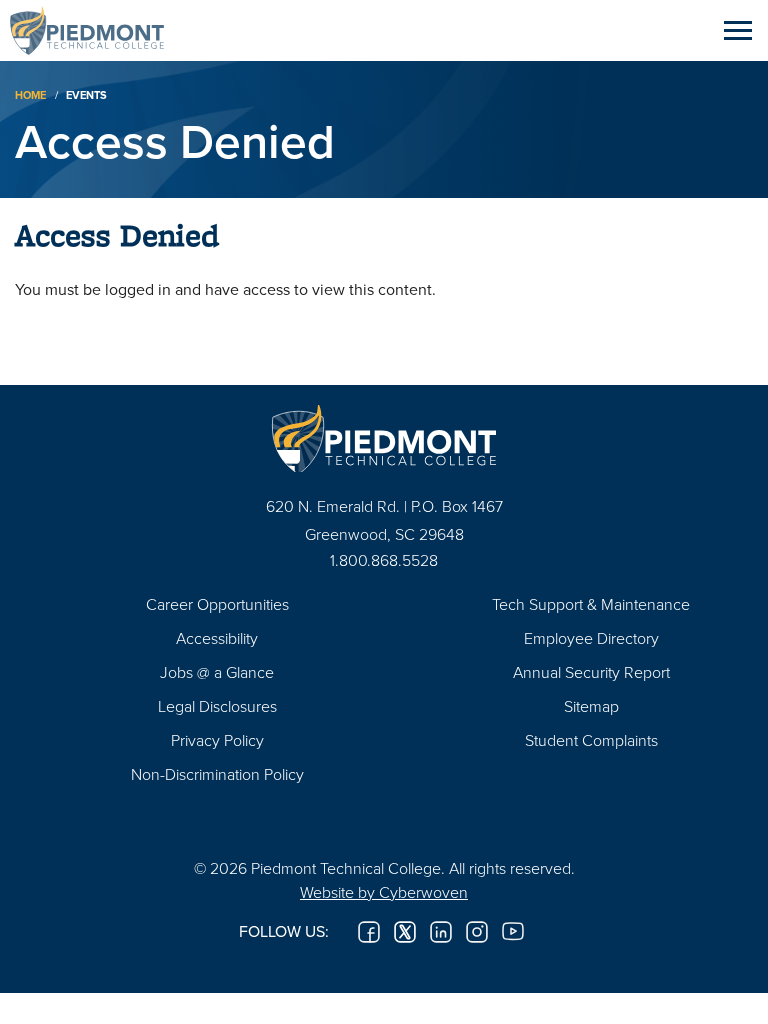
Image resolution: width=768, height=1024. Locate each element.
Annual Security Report (591, 672)
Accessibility (217, 638)
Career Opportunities (217, 604)
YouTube (513, 932)
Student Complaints (591, 740)
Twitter (405, 932)
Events (86, 95)
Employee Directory (591, 638)
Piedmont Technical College (95, 30)
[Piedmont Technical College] (384, 438)
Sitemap (591, 706)
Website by (384, 892)
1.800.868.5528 (384, 560)
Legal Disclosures (217, 706)
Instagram (477, 932)
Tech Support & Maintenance (591, 604)
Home (30, 95)
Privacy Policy (217, 740)
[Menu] (738, 30)
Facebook (369, 932)
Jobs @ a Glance (217, 672)
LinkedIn (441, 932)
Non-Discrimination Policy (217, 774)
